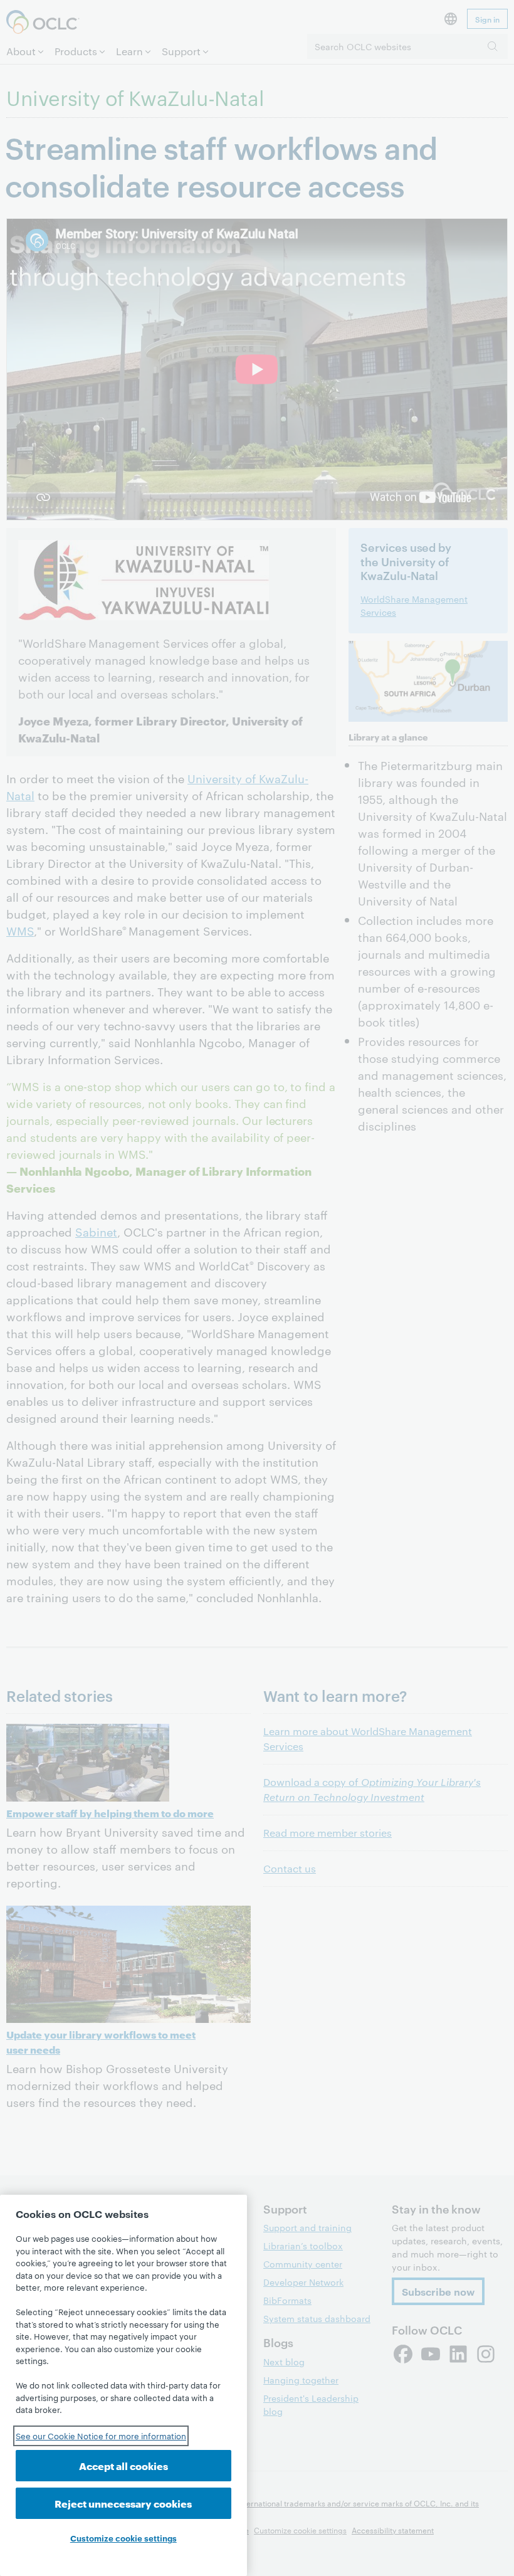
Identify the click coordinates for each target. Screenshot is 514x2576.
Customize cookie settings (123, 2538)
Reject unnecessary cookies (123, 2503)
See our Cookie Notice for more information (101, 2436)
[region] (123, 2385)
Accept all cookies (123, 2465)
